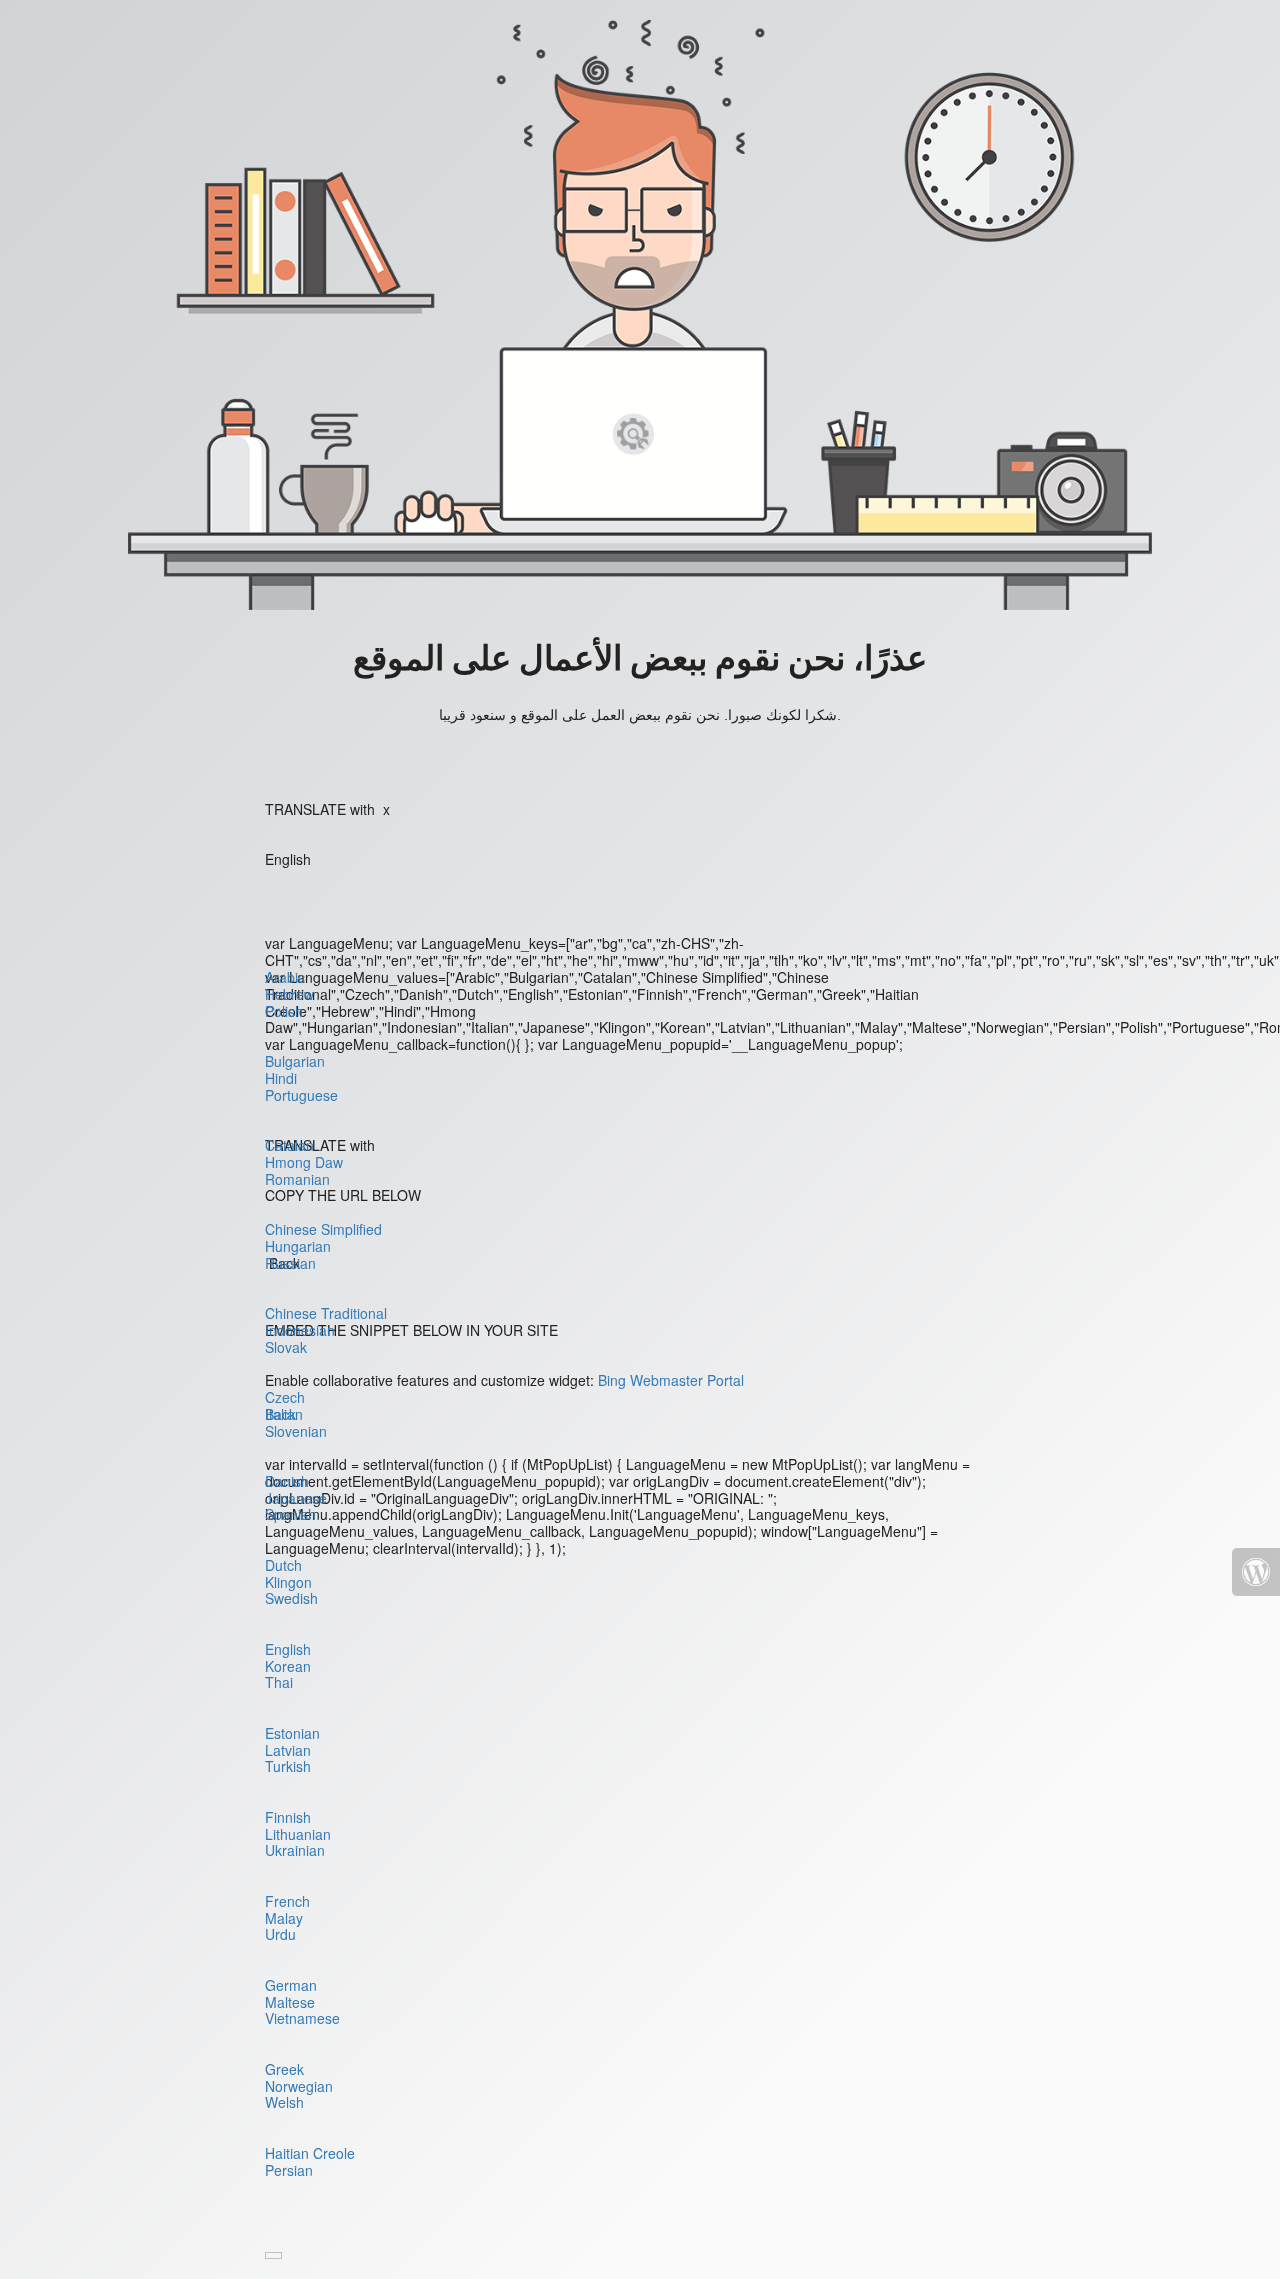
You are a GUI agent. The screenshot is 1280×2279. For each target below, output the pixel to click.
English (288, 1649)
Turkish (288, 1766)
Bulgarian (295, 1061)
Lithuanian (298, 1834)
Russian (290, 1263)
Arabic (285, 977)
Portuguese (301, 1095)
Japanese (296, 1498)
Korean (288, 1666)
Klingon (288, 1582)
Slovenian (296, 1431)
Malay (284, 1918)
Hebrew (289, 994)
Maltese (290, 2002)
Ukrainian (295, 1850)
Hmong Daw (304, 1162)
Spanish (290, 1514)
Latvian (288, 1750)
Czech (285, 1397)
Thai (279, 1682)
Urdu (280, 1934)
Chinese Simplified (323, 1229)
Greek (284, 2069)
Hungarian (298, 1246)
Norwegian (299, 2086)
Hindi (281, 1078)
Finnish (288, 1817)
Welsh (284, 2102)
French (287, 1901)
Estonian (292, 1733)
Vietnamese (302, 2018)
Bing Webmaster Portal (671, 1380)
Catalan (289, 1145)
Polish (284, 1011)
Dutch (283, 1565)
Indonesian (300, 1330)
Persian (289, 2170)
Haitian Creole (310, 2153)
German (291, 1985)
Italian (284, 1414)
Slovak (286, 1347)
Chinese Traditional (326, 1313)
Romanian (297, 1179)
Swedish (291, 1598)
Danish (287, 1481)
